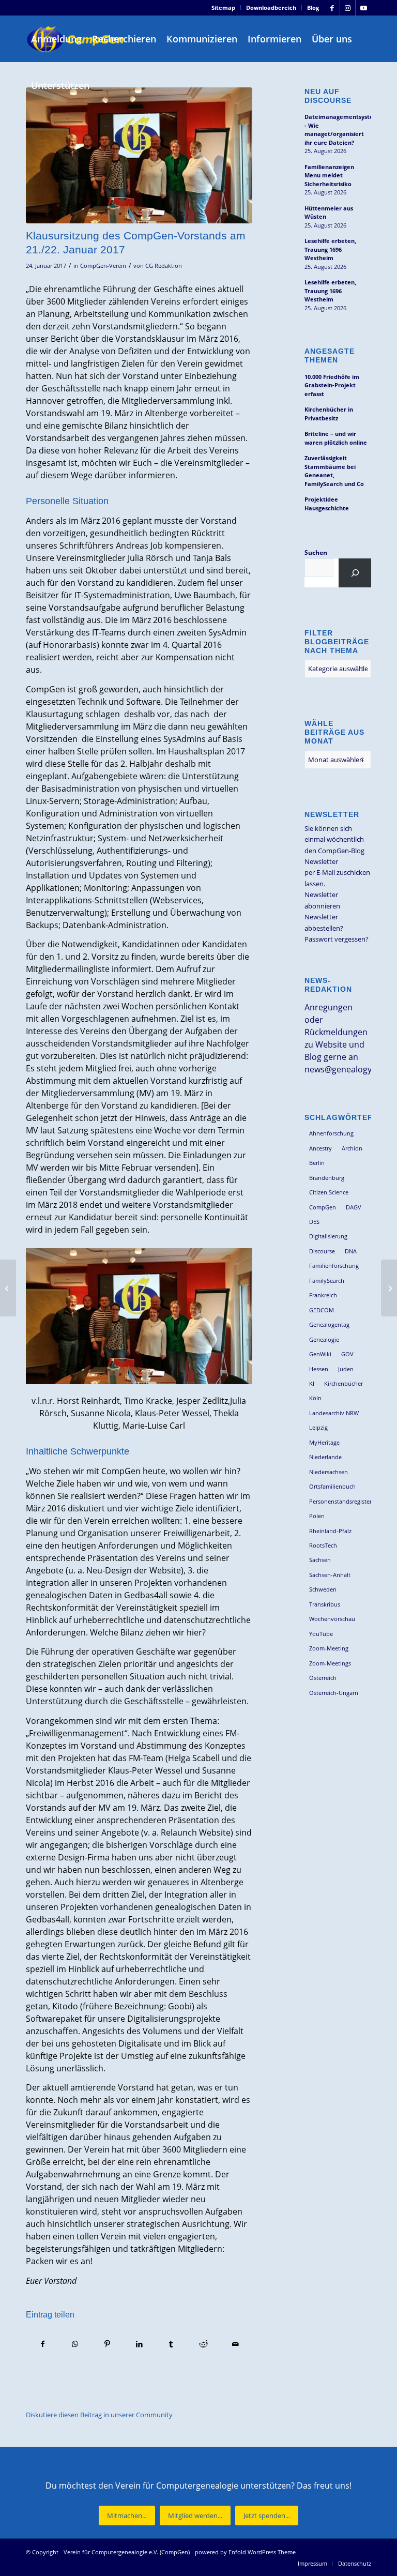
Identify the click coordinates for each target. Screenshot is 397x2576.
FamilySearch (327, 1281)
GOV (347, 1354)
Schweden (323, 1589)
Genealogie (324, 1339)
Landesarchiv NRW (334, 1413)
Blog (313, 7)
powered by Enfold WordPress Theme (245, 2552)
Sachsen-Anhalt (330, 1575)
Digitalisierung (328, 1236)
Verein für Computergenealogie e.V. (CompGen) (127, 2552)
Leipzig (318, 1427)
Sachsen (320, 1560)
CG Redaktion (164, 266)
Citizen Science (329, 1192)
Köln (315, 1398)
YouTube (321, 1634)
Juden (346, 1369)
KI (312, 1383)
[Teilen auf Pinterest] (107, 2344)
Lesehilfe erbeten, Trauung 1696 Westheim (330, 249)
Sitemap (223, 7)
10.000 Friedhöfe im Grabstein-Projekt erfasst (332, 385)
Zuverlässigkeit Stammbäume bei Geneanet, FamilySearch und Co (334, 471)
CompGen (323, 1207)
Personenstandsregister (340, 1501)
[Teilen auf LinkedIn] (139, 2344)
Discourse (322, 1251)
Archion (352, 1148)
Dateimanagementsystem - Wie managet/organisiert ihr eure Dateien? (338, 130)
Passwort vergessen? (337, 939)
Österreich (323, 1678)
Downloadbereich (271, 7)
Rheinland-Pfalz (330, 1531)
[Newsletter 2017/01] (8, 1288)
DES (314, 1222)
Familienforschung (334, 1266)
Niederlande (325, 1457)
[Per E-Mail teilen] (235, 2344)
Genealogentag (329, 1324)
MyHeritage (324, 1442)
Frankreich (323, 1295)
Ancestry (320, 1148)
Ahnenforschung (331, 1133)
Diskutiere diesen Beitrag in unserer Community (99, 2415)
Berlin (317, 1163)
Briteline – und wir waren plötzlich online (336, 438)
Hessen (319, 1369)
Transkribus (325, 1604)
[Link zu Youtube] (363, 8)
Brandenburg (327, 1178)
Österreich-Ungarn (334, 1693)
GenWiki (320, 1354)
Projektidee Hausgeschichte (327, 504)
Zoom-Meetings (330, 1663)
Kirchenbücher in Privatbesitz (329, 414)
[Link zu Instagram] (348, 8)
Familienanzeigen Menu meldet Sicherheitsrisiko (329, 175)
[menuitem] (224, 8)
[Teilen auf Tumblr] (171, 2344)
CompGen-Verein (103, 266)
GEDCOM (322, 1310)
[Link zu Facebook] (332, 8)
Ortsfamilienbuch (332, 1486)
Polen (317, 1516)
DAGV (354, 1207)
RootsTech (323, 1545)
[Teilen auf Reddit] (203, 2344)
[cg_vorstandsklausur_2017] (139, 155)
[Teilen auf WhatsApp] (75, 2344)
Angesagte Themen (330, 355)
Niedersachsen (329, 1472)
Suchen (316, 552)
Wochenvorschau (332, 1619)
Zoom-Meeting (329, 1648)
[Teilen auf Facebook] (42, 2344)
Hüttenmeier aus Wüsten (329, 213)
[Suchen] (355, 573)
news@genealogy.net (346, 1069)
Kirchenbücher (343, 1383)
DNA (351, 1251)
